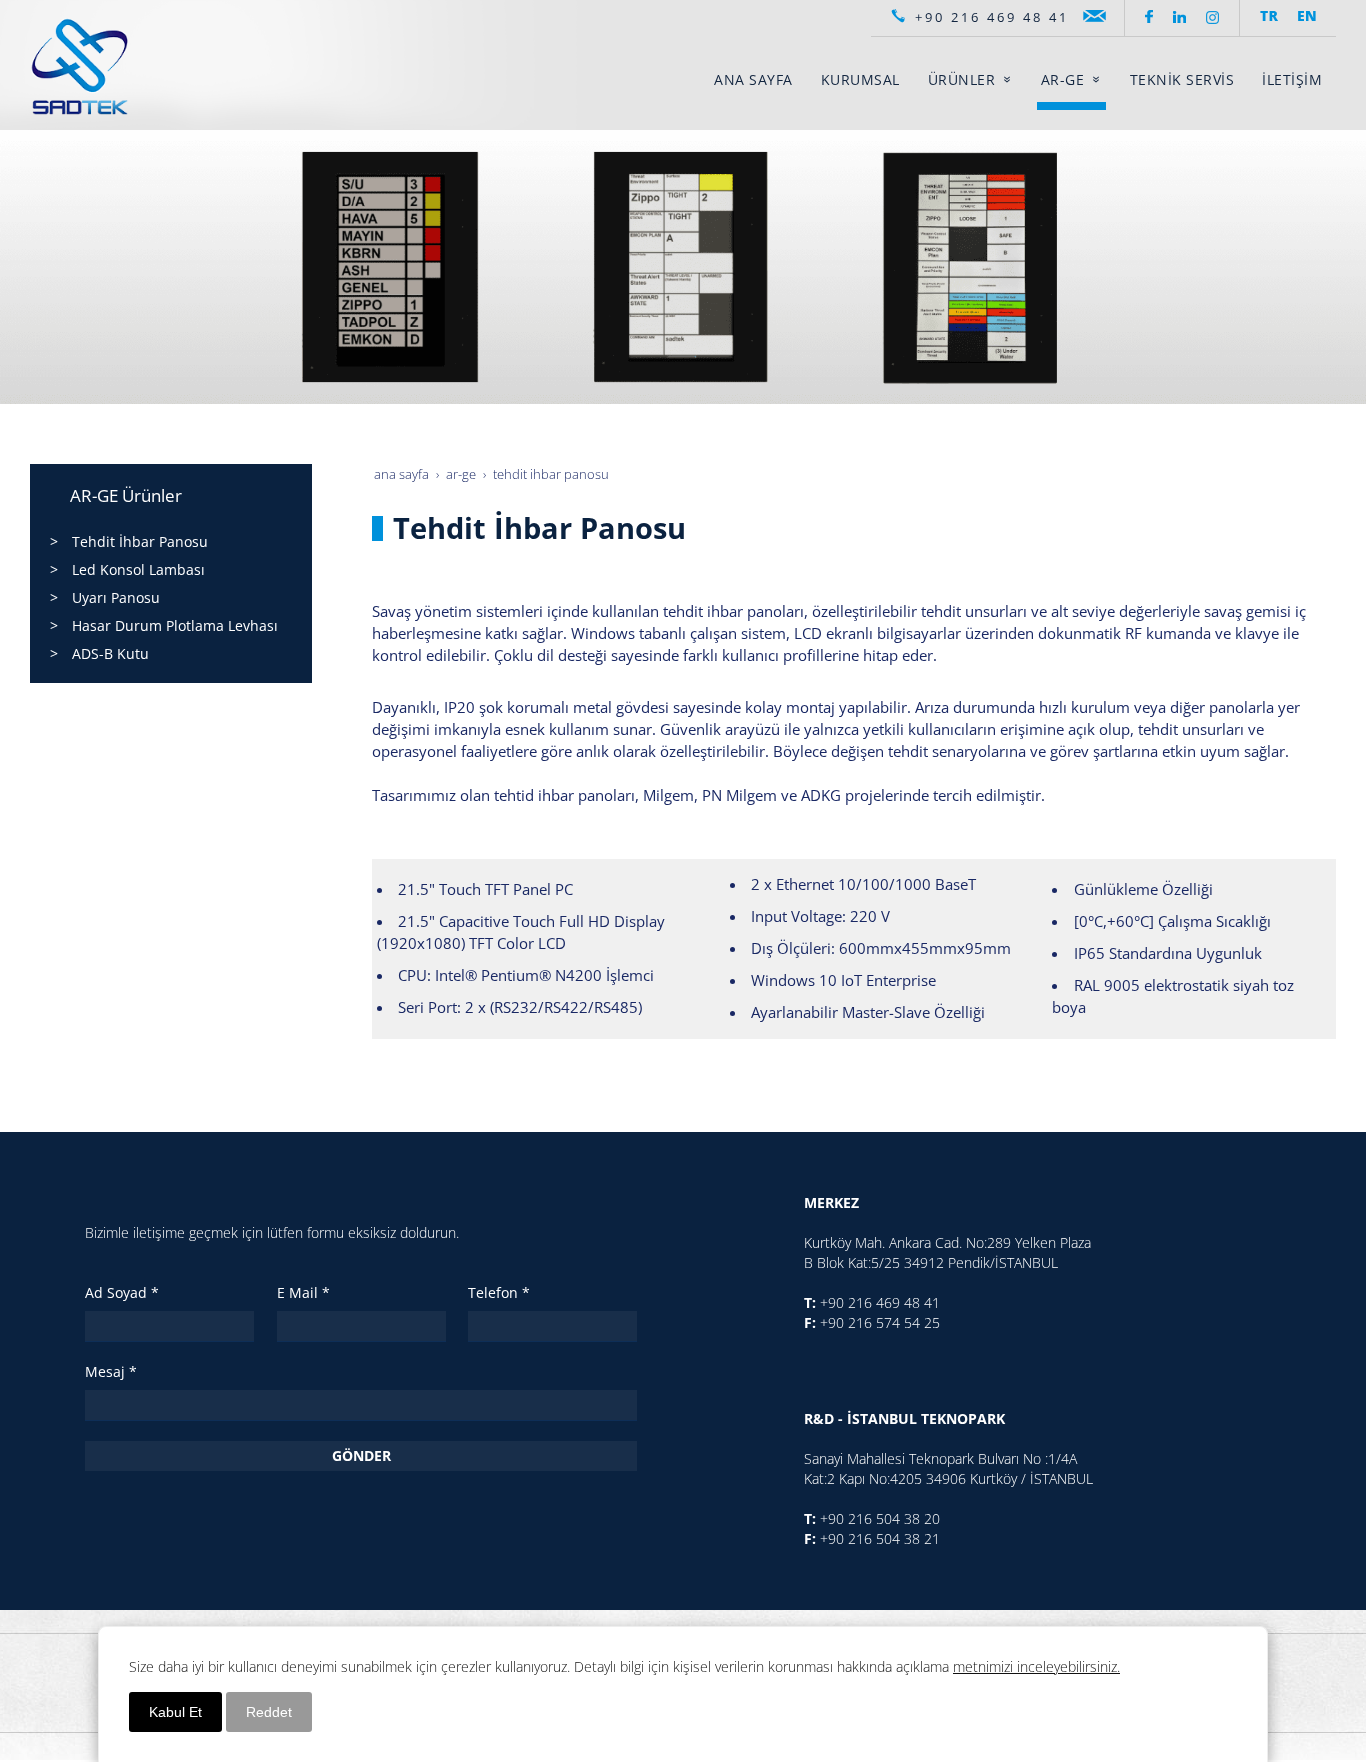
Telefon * (499, 1292)
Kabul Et (175, 1712)
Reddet (269, 1712)
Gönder (361, 1455)
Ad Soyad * (122, 1292)
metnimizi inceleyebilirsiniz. (1036, 1666)
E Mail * (303, 1292)
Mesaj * (111, 1371)
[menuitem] (753, 79)
